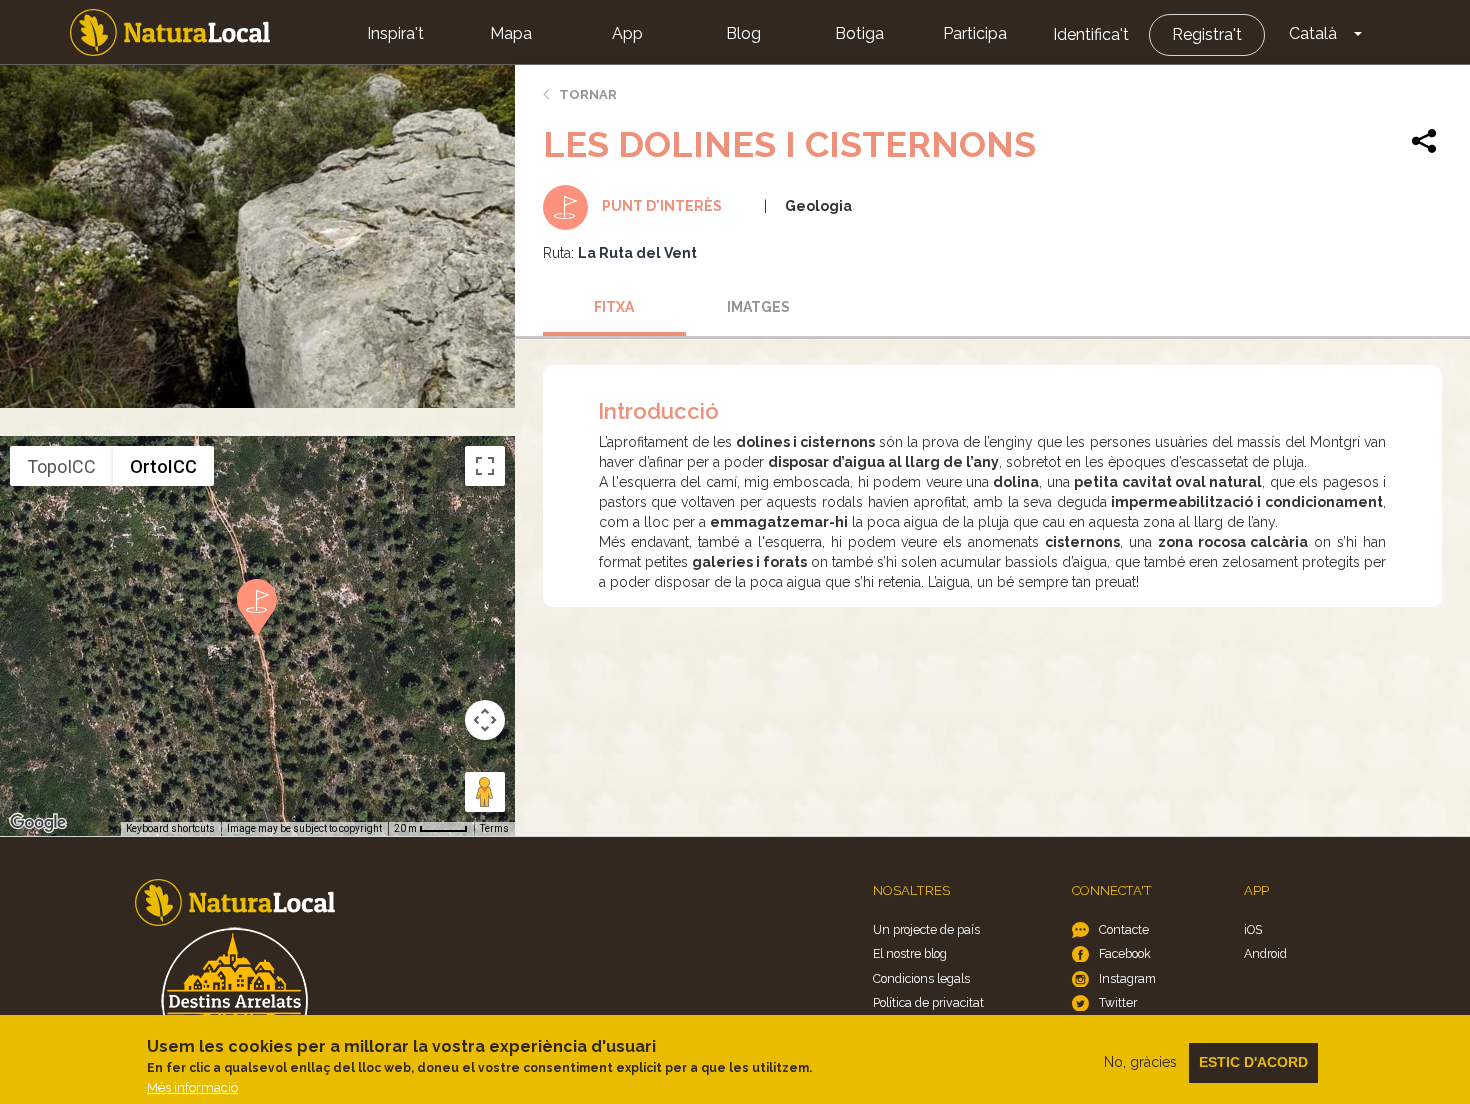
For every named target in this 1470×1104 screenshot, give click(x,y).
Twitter (1118, 1002)
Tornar (588, 94)
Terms (494, 828)
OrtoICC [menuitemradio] (163, 466)
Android (1265, 953)
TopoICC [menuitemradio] (61, 466)
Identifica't (1091, 34)
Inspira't (395, 33)
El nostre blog (910, 953)
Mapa (511, 33)
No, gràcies (1140, 1062)
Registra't (1207, 34)
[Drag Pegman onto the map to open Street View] (485, 792)
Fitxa (614, 307)
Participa (975, 33)
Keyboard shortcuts (170, 828)
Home (170, 32)
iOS (1253, 929)
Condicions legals (921, 978)
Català (1313, 33)
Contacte (1124, 929)
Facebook (1125, 953)
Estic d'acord (1253, 1062)
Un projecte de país (926, 929)
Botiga (859, 33)
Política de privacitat (928, 1002)
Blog (743, 33)
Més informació (192, 1087)
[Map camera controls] (485, 720)
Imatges (758, 307)
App (627, 33)
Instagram (1127, 978)
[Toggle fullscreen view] (485, 466)
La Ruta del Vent (637, 253)
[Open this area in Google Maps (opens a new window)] (38, 823)
